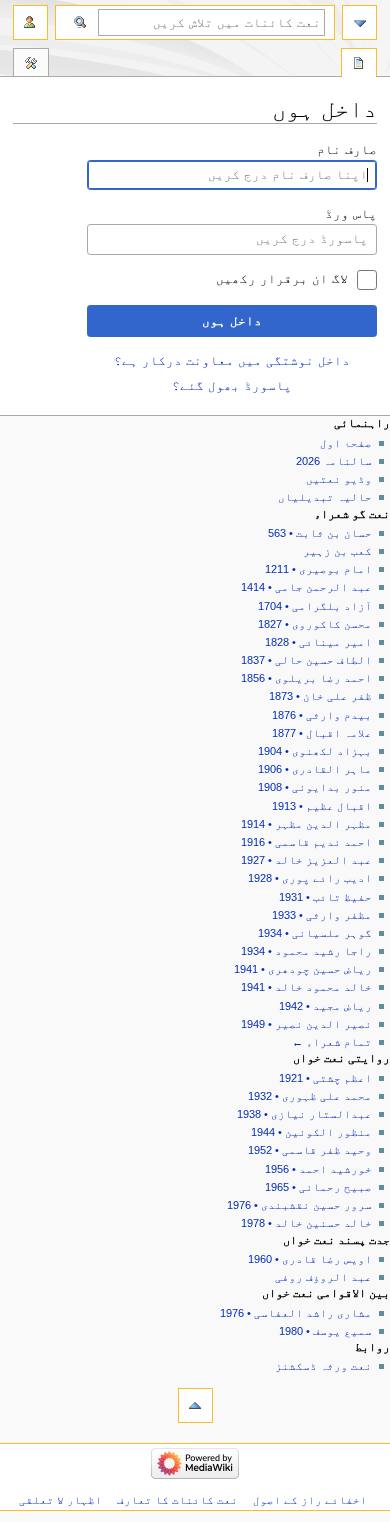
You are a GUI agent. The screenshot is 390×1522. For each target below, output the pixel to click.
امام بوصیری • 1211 (318, 569)
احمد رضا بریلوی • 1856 (306, 678)
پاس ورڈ (351, 214)
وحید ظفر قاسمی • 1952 (310, 1150)
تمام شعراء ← (332, 1042)
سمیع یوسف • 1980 (325, 1331)
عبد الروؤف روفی (323, 1277)
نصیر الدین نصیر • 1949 (306, 1024)
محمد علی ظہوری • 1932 (310, 1096)
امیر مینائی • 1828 (318, 642)
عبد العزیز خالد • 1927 (306, 860)
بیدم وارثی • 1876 (322, 715)
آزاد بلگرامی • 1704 (315, 606)
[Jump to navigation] (359, 22)
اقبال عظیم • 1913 (322, 806)
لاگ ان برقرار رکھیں (282, 279)
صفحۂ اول (346, 443)
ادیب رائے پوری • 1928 (310, 878)
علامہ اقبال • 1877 (322, 733)
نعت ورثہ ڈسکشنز (323, 1366)
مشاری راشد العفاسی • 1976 (296, 1313)
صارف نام (347, 150)
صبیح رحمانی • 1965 (318, 1187)
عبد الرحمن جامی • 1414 (306, 587)
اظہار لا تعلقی (60, 1500)
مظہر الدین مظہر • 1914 (306, 824)
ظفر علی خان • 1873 (320, 696)
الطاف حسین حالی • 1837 (306, 660)
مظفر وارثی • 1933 (322, 915)
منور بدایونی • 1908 (315, 787)
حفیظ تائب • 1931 (325, 897)
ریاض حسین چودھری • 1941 (303, 969)
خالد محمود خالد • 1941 (306, 987)
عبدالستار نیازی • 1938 (304, 1114)
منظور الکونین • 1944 (311, 1132)
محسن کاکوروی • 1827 (315, 624)
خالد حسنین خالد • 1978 (306, 1223)
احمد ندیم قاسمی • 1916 (306, 842)
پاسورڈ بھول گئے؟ (232, 386)
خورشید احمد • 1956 (318, 1169)
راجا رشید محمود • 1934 (306, 951)
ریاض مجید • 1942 (325, 1006)
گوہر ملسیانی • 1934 (315, 933)
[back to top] (195, 1405)
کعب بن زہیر (337, 551)
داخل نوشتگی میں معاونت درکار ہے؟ (232, 361)
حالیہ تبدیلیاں (325, 497)
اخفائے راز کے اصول (310, 1500)
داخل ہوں (232, 321)
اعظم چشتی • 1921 (325, 1078)
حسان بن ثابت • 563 (320, 533)
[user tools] (30, 22)
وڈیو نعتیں (339, 479)
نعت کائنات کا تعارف (177, 1500)
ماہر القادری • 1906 (315, 769)
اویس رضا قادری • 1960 (310, 1259)
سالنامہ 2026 (334, 461)
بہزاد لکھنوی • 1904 (315, 751)
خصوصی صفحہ (359, 65)
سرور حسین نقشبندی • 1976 (299, 1205)
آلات (31, 65)
